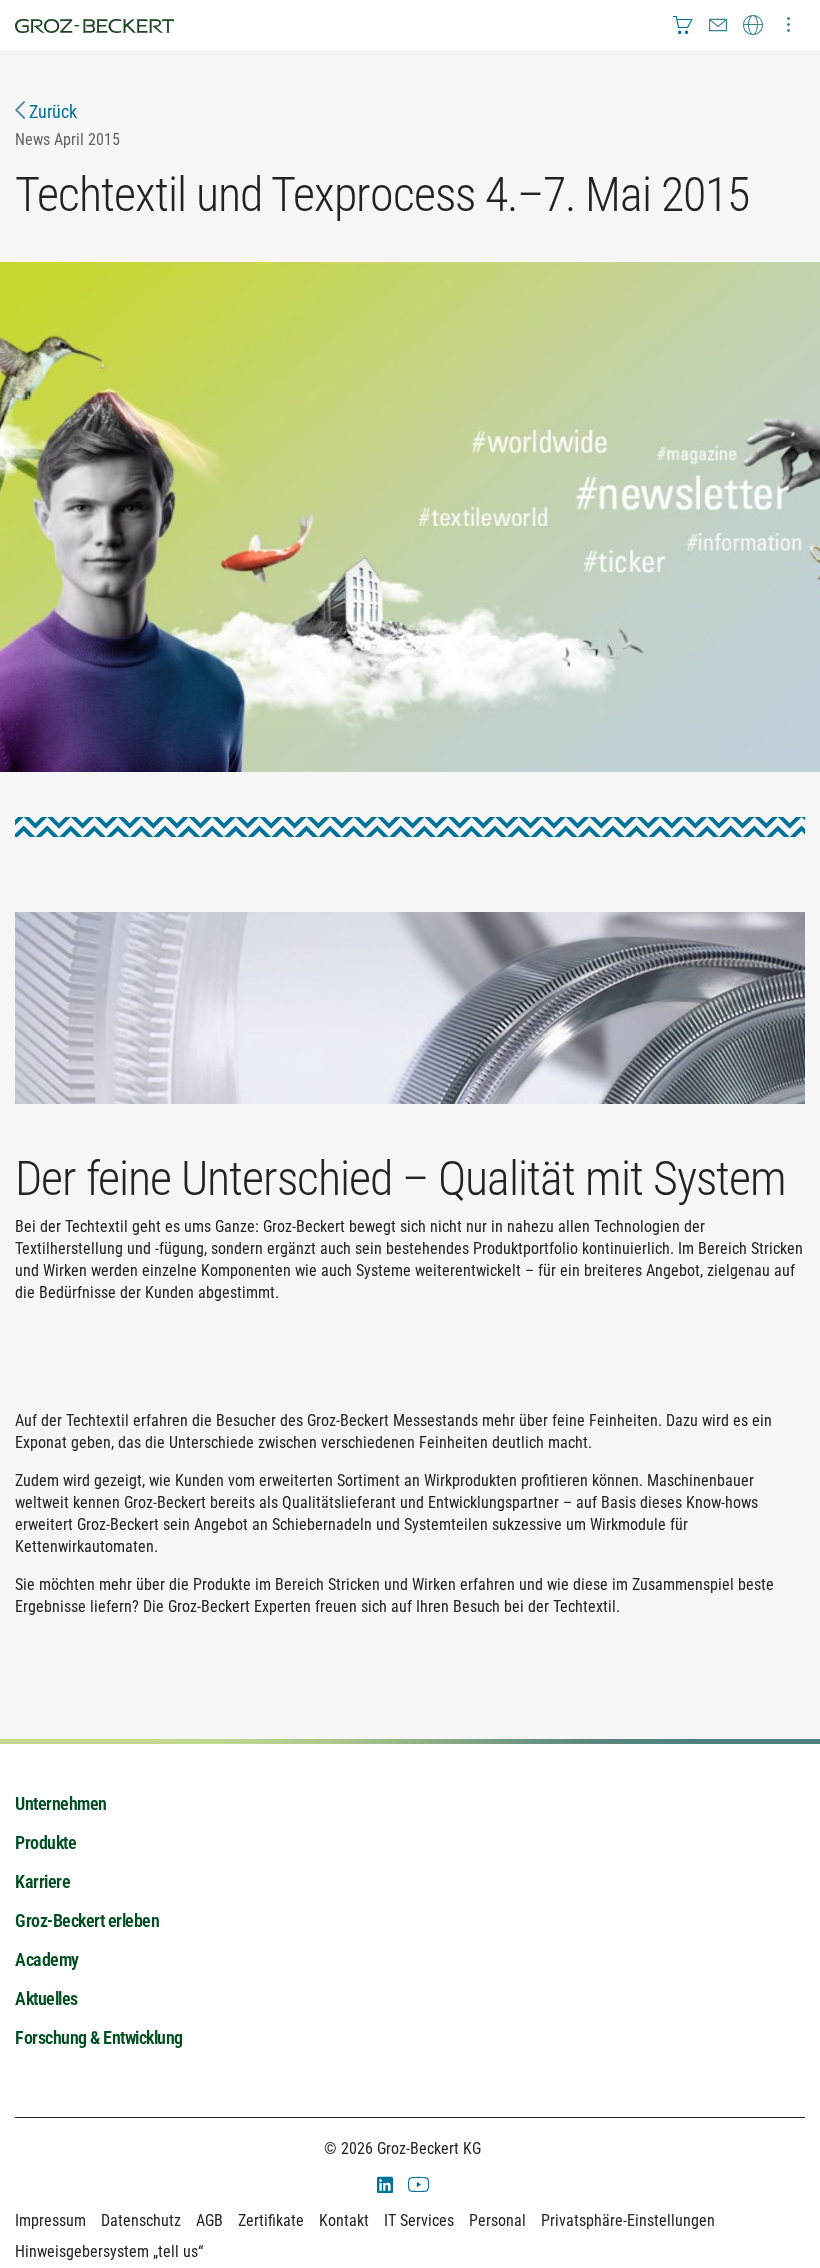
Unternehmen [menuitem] (61, 1803)
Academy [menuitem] (47, 1959)
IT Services (419, 2220)
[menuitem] (683, 25)
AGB (209, 2220)
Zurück (51, 111)
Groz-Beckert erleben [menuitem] (87, 1920)
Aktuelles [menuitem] (46, 1998)
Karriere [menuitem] (42, 1881)
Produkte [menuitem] (45, 1842)
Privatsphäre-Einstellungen (628, 2220)
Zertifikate (271, 2220)
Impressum (50, 2220)
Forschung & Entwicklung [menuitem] (99, 2037)
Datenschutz (141, 2220)
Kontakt (344, 2220)
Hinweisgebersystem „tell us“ (109, 2251)
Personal (497, 2220)
